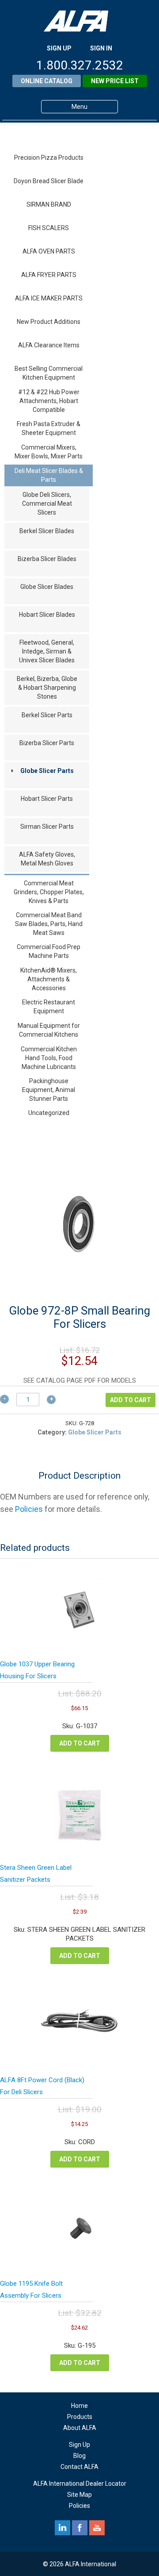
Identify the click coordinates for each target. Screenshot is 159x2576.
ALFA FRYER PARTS (49, 275)
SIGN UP (59, 48)
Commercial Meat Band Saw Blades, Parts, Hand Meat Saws (49, 924)
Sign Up (79, 2445)
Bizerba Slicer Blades (47, 559)
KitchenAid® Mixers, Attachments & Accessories (49, 979)
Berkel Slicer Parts (47, 715)
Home (79, 2406)
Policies (29, 1509)
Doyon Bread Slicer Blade (49, 181)
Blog (79, 2456)
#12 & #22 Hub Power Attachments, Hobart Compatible (49, 401)
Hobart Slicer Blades (47, 615)
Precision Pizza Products (49, 158)
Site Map (79, 2495)
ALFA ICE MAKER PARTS (49, 298)
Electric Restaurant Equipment (49, 1007)
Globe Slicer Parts (47, 771)
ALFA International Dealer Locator (80, 2484)
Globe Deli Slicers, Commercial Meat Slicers (47, 504)
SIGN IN (101, 48)
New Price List (115, 81)
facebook (80, 2528)
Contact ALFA (79, 2467)
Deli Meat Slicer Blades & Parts (49, 475)
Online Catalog (47, 81)
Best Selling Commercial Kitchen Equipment (49, 373)
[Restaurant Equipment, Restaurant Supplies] (79, 21)
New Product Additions (49, 322)
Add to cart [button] (80, 1743)
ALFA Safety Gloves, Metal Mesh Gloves (47, 859)
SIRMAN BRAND (49, 204)
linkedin (62, 2528)
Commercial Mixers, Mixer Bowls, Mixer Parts (49, 452)
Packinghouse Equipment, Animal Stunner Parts (49, 1090)
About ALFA (80, 2428)
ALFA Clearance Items (49, 345)
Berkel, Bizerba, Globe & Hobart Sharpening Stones (47, 688)
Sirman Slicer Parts (47, 827)
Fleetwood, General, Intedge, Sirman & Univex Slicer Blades (47, 651)
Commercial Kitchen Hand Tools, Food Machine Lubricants (49, 1058)
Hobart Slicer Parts (47, 799)
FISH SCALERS (49, 228)
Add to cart (131, 1400)
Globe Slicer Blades (47, 587)
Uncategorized (49, 1113)
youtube (97, 2528)
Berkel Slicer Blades (47, 531)
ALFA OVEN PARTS (49, 251)
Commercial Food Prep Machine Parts (49, 951)
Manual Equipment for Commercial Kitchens (49, 1030)
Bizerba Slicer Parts (47, 743)
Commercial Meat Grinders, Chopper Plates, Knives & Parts (49, 892)
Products (80, 2417)
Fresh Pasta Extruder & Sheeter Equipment (49, 428)
